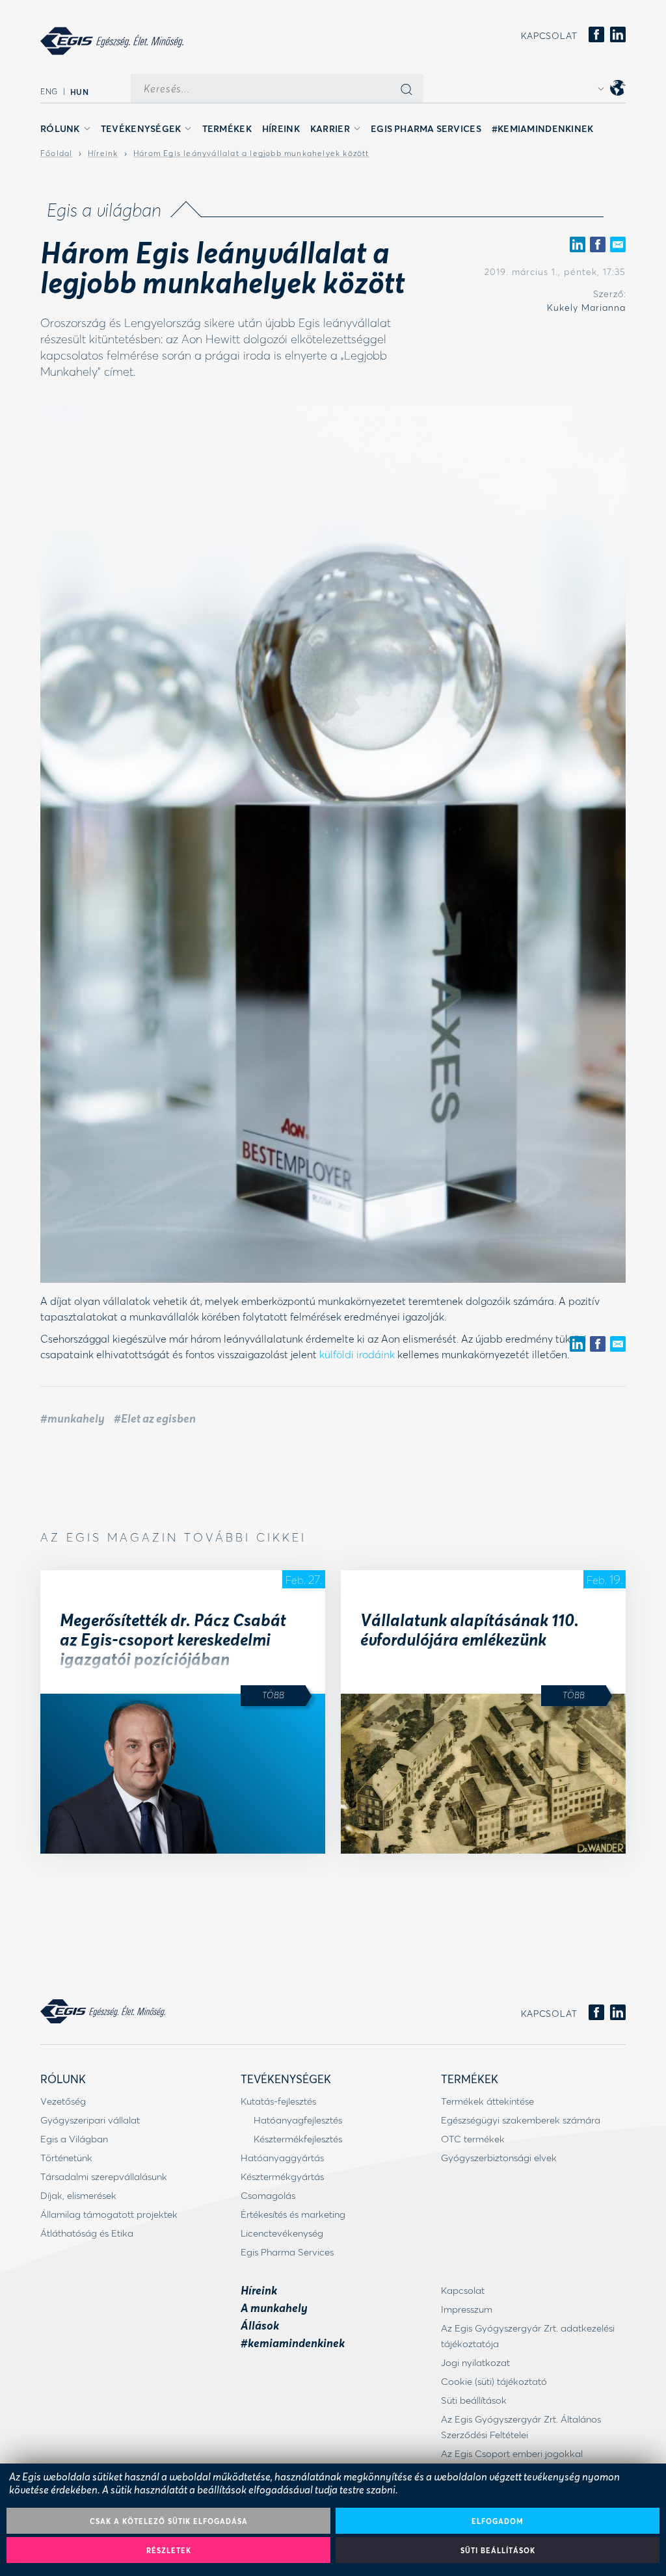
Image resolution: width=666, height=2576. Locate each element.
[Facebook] (596, 35)
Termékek (227, 128)
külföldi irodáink (357, 1354)
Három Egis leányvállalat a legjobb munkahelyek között (251, 153)
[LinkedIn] (618, 35)
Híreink (281, 128)
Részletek (169, 2550)
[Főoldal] (112, 41)
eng (49, 91)
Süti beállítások (498, 2550)
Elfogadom (498, 2521)
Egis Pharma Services (426, 128)
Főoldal (56, 153)
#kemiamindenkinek (543, 128)
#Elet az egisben (155, 1418)
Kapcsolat (549, 36)
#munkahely (73, 1418)
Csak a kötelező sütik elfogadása (169, 2521)
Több (273, 1695)
